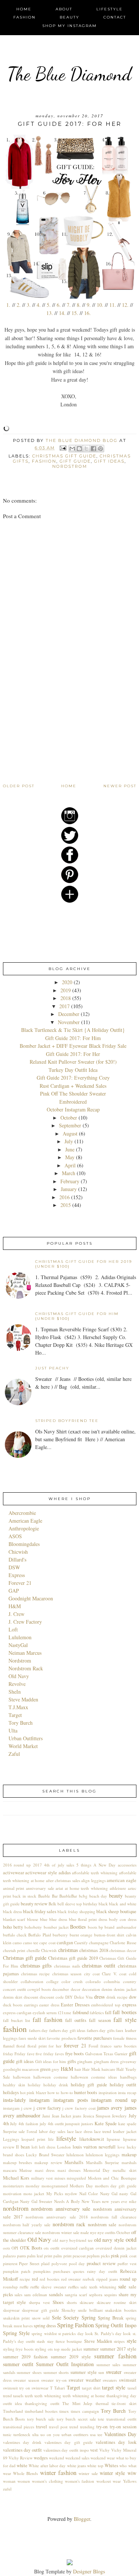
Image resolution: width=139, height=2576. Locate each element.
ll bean (23, 2147)
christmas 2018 (94, 1950)
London (64, 2147)
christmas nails (67, 1966)
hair (78, 2069)
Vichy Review (21, 2458)
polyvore (59, 2263)
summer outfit (18, 2364)
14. (63, 313)
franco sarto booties (118, 2046)
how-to (67, 2092)
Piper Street (29, 2263)
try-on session (123, 2427)
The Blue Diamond (69, 74)
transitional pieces (19, 2427)
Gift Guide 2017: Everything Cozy (73, 1078)
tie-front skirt (124, 2403)
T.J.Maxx (18, 1707)
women (24, 2481)
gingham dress (106, 2061)
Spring (89, 2317)
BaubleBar (68, 1896)
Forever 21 (20, 1583)
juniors (87, 2124)
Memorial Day (97, 2170)
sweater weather (85, 2380)
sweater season (26, 2380)
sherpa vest (39, 2302)
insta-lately (14, 2100)
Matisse (26, 2170)
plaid (45, 2263)
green (45, 2069)
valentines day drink (22, 2442)
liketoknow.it (92, 2139)
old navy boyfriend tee (73, 2240)
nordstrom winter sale (61, 2232)
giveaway (128, 2061)
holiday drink (56, 2085)
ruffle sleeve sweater (48, 2287)
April (70, 1165)
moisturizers (13, 2186)
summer (91, 2349)
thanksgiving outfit (42, 2403)
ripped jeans (107, 2279)
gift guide (75, 461)
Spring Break (111, 2318)
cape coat (47, 1943)
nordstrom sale (102, 2225)
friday (8, 2054)
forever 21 (75, 2045)
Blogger (82, 2519)
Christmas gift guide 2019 (73, 1958)
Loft (13, 1629)
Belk (52, 1904)
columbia (112, 1981)
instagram (39, 2100)
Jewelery (119, 2116)
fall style (125, 2020)
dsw (133, 1997)
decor (76, 1989)
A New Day (105, 1865)
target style (114, 2387)
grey (55, 2069)
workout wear (109, 2481)
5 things (84, 1865)
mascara (10, 2170)
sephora (96, 2295)
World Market (23, 1746)
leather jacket (125, 2131)
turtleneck (22, 2434)
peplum (93, 2256)
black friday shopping (76, 1911)
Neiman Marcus (25, 1653)
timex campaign (85, 2411)
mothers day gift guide (116, 2186)
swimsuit (128, 2380)
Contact (115, 17)
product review (101, 2263)
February (70, 1181)
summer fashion (115, 2356)
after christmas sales (63, 1880)
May (70, 1157)
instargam (11, 2108)
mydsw (71, 2193)
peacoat (79, 2256)
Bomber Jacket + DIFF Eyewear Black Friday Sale (73, 1046)
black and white (123, 1904)
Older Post (19, 786)
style (132, 2341)
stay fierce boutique (65, 2341)
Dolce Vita (83, 1997)
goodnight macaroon (21, 2069)
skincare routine (111, 2302)
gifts (72, 2061)
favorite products (61, 2038)
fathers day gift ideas (67, 2030)
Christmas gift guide (64, 456)
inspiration (108, 2092)
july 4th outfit (52, 2124)
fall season (100, 2020)
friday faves (54, 2054)
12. (125, 305)
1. (8, 305)
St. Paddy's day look (113, 2333)
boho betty (13, 1927)
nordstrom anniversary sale (61, 2209)
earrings (31, 2005)
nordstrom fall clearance (114, 2217)
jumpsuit (72, 2124)
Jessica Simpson (97, 2116)
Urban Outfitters (26, 1738)
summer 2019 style (71, 2357)
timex (64, 2411)
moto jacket (34, 2193)
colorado (93, 1981)
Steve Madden (23, 1699)
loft (34, 2147)
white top (95, 2466)
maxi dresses (69, 2170)
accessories (127, 1865)
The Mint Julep (77, 2403)
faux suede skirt (32, 2038)
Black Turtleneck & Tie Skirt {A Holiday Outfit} (73, 1030)
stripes (119, 2341)
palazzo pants (14, 2256)
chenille (33, 1950)
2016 (64, 1197)
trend (74, 2427)
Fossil (93, 2046)
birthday (90, 1904)
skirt (133, 2302)
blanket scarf (14, 1919)
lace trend (103, 2131)
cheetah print (14, 1950)
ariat (59, 1888)
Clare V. (109, 1974)
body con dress (123, 1919)
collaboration (32, 1981)
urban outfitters (75, 2434)
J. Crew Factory (25, 1622)
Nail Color (89, 2193)
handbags (128, 2077)
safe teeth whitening (98, 2287)
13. (50, 313)
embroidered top (106, 2005)
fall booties (124, 2012)
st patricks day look (76, 2333)
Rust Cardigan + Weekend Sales (73, 1086)
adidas (65, 1873)
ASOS (15, 1536)
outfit (55, 2248)
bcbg (83, 1896)
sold (46, 2318)
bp (101, 1927)
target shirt (91, 2388)
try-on (102, 2427)
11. (113, 305)
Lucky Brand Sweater (45, 2155)
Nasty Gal (109, 2193)
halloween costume (51, 2077)
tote (101, 2419)
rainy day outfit (102, 2271)
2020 (67, 982)
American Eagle (25, 1521)
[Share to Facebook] (93, 449)
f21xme (64, 2012)
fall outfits (76, 2020)
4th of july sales (59, 1865)
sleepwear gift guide (40, 2310)
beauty (116, 1896)
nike (133, 2201)
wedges (41, 2458)
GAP (14, 1591)
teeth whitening (48, 2396)
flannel (9, 2046)
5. (49, 305)
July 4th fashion (24, 2124)
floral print (37, 2046)
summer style (84, 2372)
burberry (60, 1935)
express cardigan (17, 2012)
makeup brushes (18, 2162)
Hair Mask (91, 2069)
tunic (7, 2434)
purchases (62, 2271)
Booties (78, 1927)
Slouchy (69, 2310)
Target (15, 1715)
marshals (129, 2162)
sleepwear (11, 2310)
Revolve (17, 1684)
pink (115, 2256)
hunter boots (86, 2092)
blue (44, 1919)
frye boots (75, 2054)
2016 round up (17, 1865)
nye (93, 2232)
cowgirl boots (39, 1989)
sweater (114, 2372)
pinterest (10, 2263)
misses (60, 2178)
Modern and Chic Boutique (112, 2178)
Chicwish (18, 1552)
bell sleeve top (70, 1904)
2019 (66, 990)
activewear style (41, 1873)
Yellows (130, 2481)
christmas (68, 1950)
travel (42, 2427)
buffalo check (15, 1935)
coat (123, 1974)
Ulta (13, 1730)
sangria (71, 2295)
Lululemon (20, 1637)
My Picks (55, 2193)
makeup (129, 2155)
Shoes (58, 2302)
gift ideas (109, 461)
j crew (27, 2108)
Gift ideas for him (51, 2061)
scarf (83, 2295)
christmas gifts (36, 1965)
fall (108, 2012)
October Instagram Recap (73, 1109)
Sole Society (66, 2317)
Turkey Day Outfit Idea (73, 1070)
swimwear (40, 2388)
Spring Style (16, 2333)
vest (94, 2450)
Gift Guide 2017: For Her (73, 1054)
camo (17, 1943)
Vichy (105, 2450)
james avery (110, 2108)
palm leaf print (40, 2256)
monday (33, 2186)
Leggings (11, 2139)
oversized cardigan (78, 2248)
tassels (18, 2396)
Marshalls (74, 2162)
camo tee (31, 1943)
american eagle (122, 1880)
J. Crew (16, 1614)
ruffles (73, 2287)
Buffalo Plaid (39, 1935)
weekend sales (77, 2458)
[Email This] (72, 449)
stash (41, 2341)
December (69, 1014)
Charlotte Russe (123, 1943)
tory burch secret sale (76, 2419)
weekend (57, 2458)
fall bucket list (16, 2020)
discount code (52, 1997)
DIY (69, 1997)
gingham (85, 2061)
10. (101, 305)
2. (18, 305)
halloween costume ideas (94, 2077)
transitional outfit (121, 2419)
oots (6, 2248)
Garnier (121, 2054)
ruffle (24, 2287)
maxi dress (45, 2170)
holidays (11, 2092)
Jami (46, 2116)
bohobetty (33, 1927)
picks (105, 2256)
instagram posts (71, 2100)
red (35, 2279)
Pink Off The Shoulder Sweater (73, 1094)
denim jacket (125, 1989)
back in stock (24, 1896)
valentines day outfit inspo (66, 2450)
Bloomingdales (24, 1544)
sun (101, 2372)
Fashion (24, 17)
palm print (62, 2256)
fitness (131, 2038)
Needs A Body (67, 2201)
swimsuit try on (16, 2388)
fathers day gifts (101, 2030)
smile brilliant (90, 2310)
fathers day (38, 2030)
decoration (91, 1989)
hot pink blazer (33, 2092)
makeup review (48, 2162)
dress (99, 1997)
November (69, 1022)
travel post (58, 2427)
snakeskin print (16, 2318)
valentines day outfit (22, 2450)
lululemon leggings (102, 2155)
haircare (108, 2069)
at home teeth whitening (86, 1888)
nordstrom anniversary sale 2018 (57, 2217)
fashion (44, 461)
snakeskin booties (121, 2310)
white (22, 2466)
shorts (72, 2302)
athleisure (118, 1888)
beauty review (34, 1904)
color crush (72, 1981)
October (69, 1118)
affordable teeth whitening (95, 1873)
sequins (110, 2295)
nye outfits (106, 2232)
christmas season (67, 1974)
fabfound (81, 2012)
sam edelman (36, 2295)
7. (68, 305)
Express (17, 1575)
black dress (12, 1911)
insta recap (127, 2092)
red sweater (71, 2279)
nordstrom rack (69, 2224)
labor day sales (52, 2131)
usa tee (96, 2434)
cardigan (65, 1943)
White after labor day (47, 2466)
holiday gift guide (89, 2085)
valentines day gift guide (69, 2442)
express (129, 2005)
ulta (35, 2434)
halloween (22, 2077)
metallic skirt (125, 2170)
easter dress (49, 2005)
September (70, 1125)
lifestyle (66, 2138)
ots (46, 2248)
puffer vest (127, 2263)
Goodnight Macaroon (31, 1598)
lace (70, 2131)
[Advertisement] (59, 731)
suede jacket (71, 2349)
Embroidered (73, 1102)
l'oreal (32, 2131)
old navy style (109, 2240)
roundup (10, 2287)
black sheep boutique (116, 1911)
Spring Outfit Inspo (116, 2325)
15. (75, 313)
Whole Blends (25, 2473)
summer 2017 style (118, 2349)
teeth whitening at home (84, 2396)
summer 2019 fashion (25, 2357)
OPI (15, 2248)
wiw (132, 2473)
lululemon (75, 2155)
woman (9, 2481)
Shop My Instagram (69, 26)
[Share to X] (86, 449)
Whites (111, 2466)
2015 (66, 1205)
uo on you (50, 2434)
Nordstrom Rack (26, 1668)
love (121, 2147)
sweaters (110, 2380)
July (69, 1141)
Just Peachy (52, 1368)
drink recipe (117, 1997)
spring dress (45, 2326)
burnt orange (81, 1935)
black (103, 1904)
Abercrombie (22, 1513)
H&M (15, 1606)
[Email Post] (63, 448)
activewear (14, 1873)
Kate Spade (106, 2124)
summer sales (108, 2364)
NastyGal (18, 1645)
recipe (25, 2279)
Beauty (69, 17)
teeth (29, 2396)
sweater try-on (54, 2380)
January (69, 1189)
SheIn (15, 1692)
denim (107, 1989)
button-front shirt (109, 1935)
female (119, 2038)
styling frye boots (18, 2349)
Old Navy (19, 1676)
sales (18, 2295)
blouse (33, 1919)
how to (53, 2092)
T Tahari (57, 2388)
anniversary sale (40, 1888)
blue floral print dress (88, 1919)
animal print (14, 1888)
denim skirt (13, 1997)
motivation (12, 2193)
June (70, 1149)
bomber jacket (56, 1927)
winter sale (88, 2473)
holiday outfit (123, 2085)
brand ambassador (120, 1927)
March (69, 1173)
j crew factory (47, 2108)
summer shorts (56, 2372)
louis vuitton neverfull (94, 2147)
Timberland (13, 2411)
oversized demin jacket (116, 2248)
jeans (77, 2116)
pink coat (128, 2256)
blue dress (58, 1919)
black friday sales (40, 1911)
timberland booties (41, 2411)
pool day (77, 2263)
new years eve (115, 2201)
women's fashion (80, 2481)
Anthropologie (24, 1528)
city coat (92, 1974)
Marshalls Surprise (102, 2162)
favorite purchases (95, 2038)
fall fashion (47, 2020)
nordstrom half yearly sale (27, 2225)
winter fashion (58, 2473)
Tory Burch (21, 1723)
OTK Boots (31, 2248)
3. (29, 305)
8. (79, 305)
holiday (34, 2085)
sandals (56, 2295)
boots (92, 1927)
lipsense (113, 2139)
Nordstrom (20, 1661)
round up (128, 2279)
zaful (7, 2489)
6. (59, 305)
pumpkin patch (17, 2271)
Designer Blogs (89, 2571)
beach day (98, 1896)
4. (39, 305)
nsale (85, 2232)
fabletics (97, 2012)
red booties (49, 2279)
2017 (64, 1006)
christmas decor (123, 1950)
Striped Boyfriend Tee (67, 1421)
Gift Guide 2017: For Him (73, 1038)
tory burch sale (41, 2419)
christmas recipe (35, 1974)
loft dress (47, 2147)
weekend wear (103, 2458)
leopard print (33, 2139)
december (61, 1989)
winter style (112, 2473)
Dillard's (17, 1559)
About (64, 9)
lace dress (84, 2131)
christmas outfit (99, 1965)
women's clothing (47, 2481)
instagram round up (114, 2100)
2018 (66, 998)
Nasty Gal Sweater (36, 2201)
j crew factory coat (79, 2108)
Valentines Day (120, 2434)
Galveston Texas (99, 2054)
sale (122, 2286)
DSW (14, 1567)
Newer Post (120, 786)
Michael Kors (16, 2178)
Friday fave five (28, 2054)
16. (88, 313)
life (51, 2139)
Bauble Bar (48, 1896)
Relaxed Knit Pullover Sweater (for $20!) (73, 1062)
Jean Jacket (62, 2116)
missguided (76, 2178)
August (70, 1133)
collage (52, 1981)
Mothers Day (81, 2186)
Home (24, 9)
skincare (87, 2302)
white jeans (77, 2466)
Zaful (14, 1754)
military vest (42, 2178)
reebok (89, 2279)
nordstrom (70, 466)
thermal (102, 2403)
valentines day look (116, 2442)
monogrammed (55, 2186)
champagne (99, 1943)
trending (87, 2427)
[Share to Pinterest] (100, 449)
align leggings (93, 1880)
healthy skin (14, 2085)
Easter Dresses (75, 2005)
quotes (79, 2271)
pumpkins (42, 2271)
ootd (131, 2239)
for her (55, 2046)
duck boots (13, 2005)
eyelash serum (45, 2012)
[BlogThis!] (79, 449)
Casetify (81, 1943)
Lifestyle (110, 9)
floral (21, 2046)
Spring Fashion (75, 2325)
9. (88, 305)
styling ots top (47, 2349)
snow (36, 2318)
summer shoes (29, 2372)
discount (31, 1997)
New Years (91, 2201)
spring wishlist (44, 2333)
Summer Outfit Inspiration (65, 2364)
